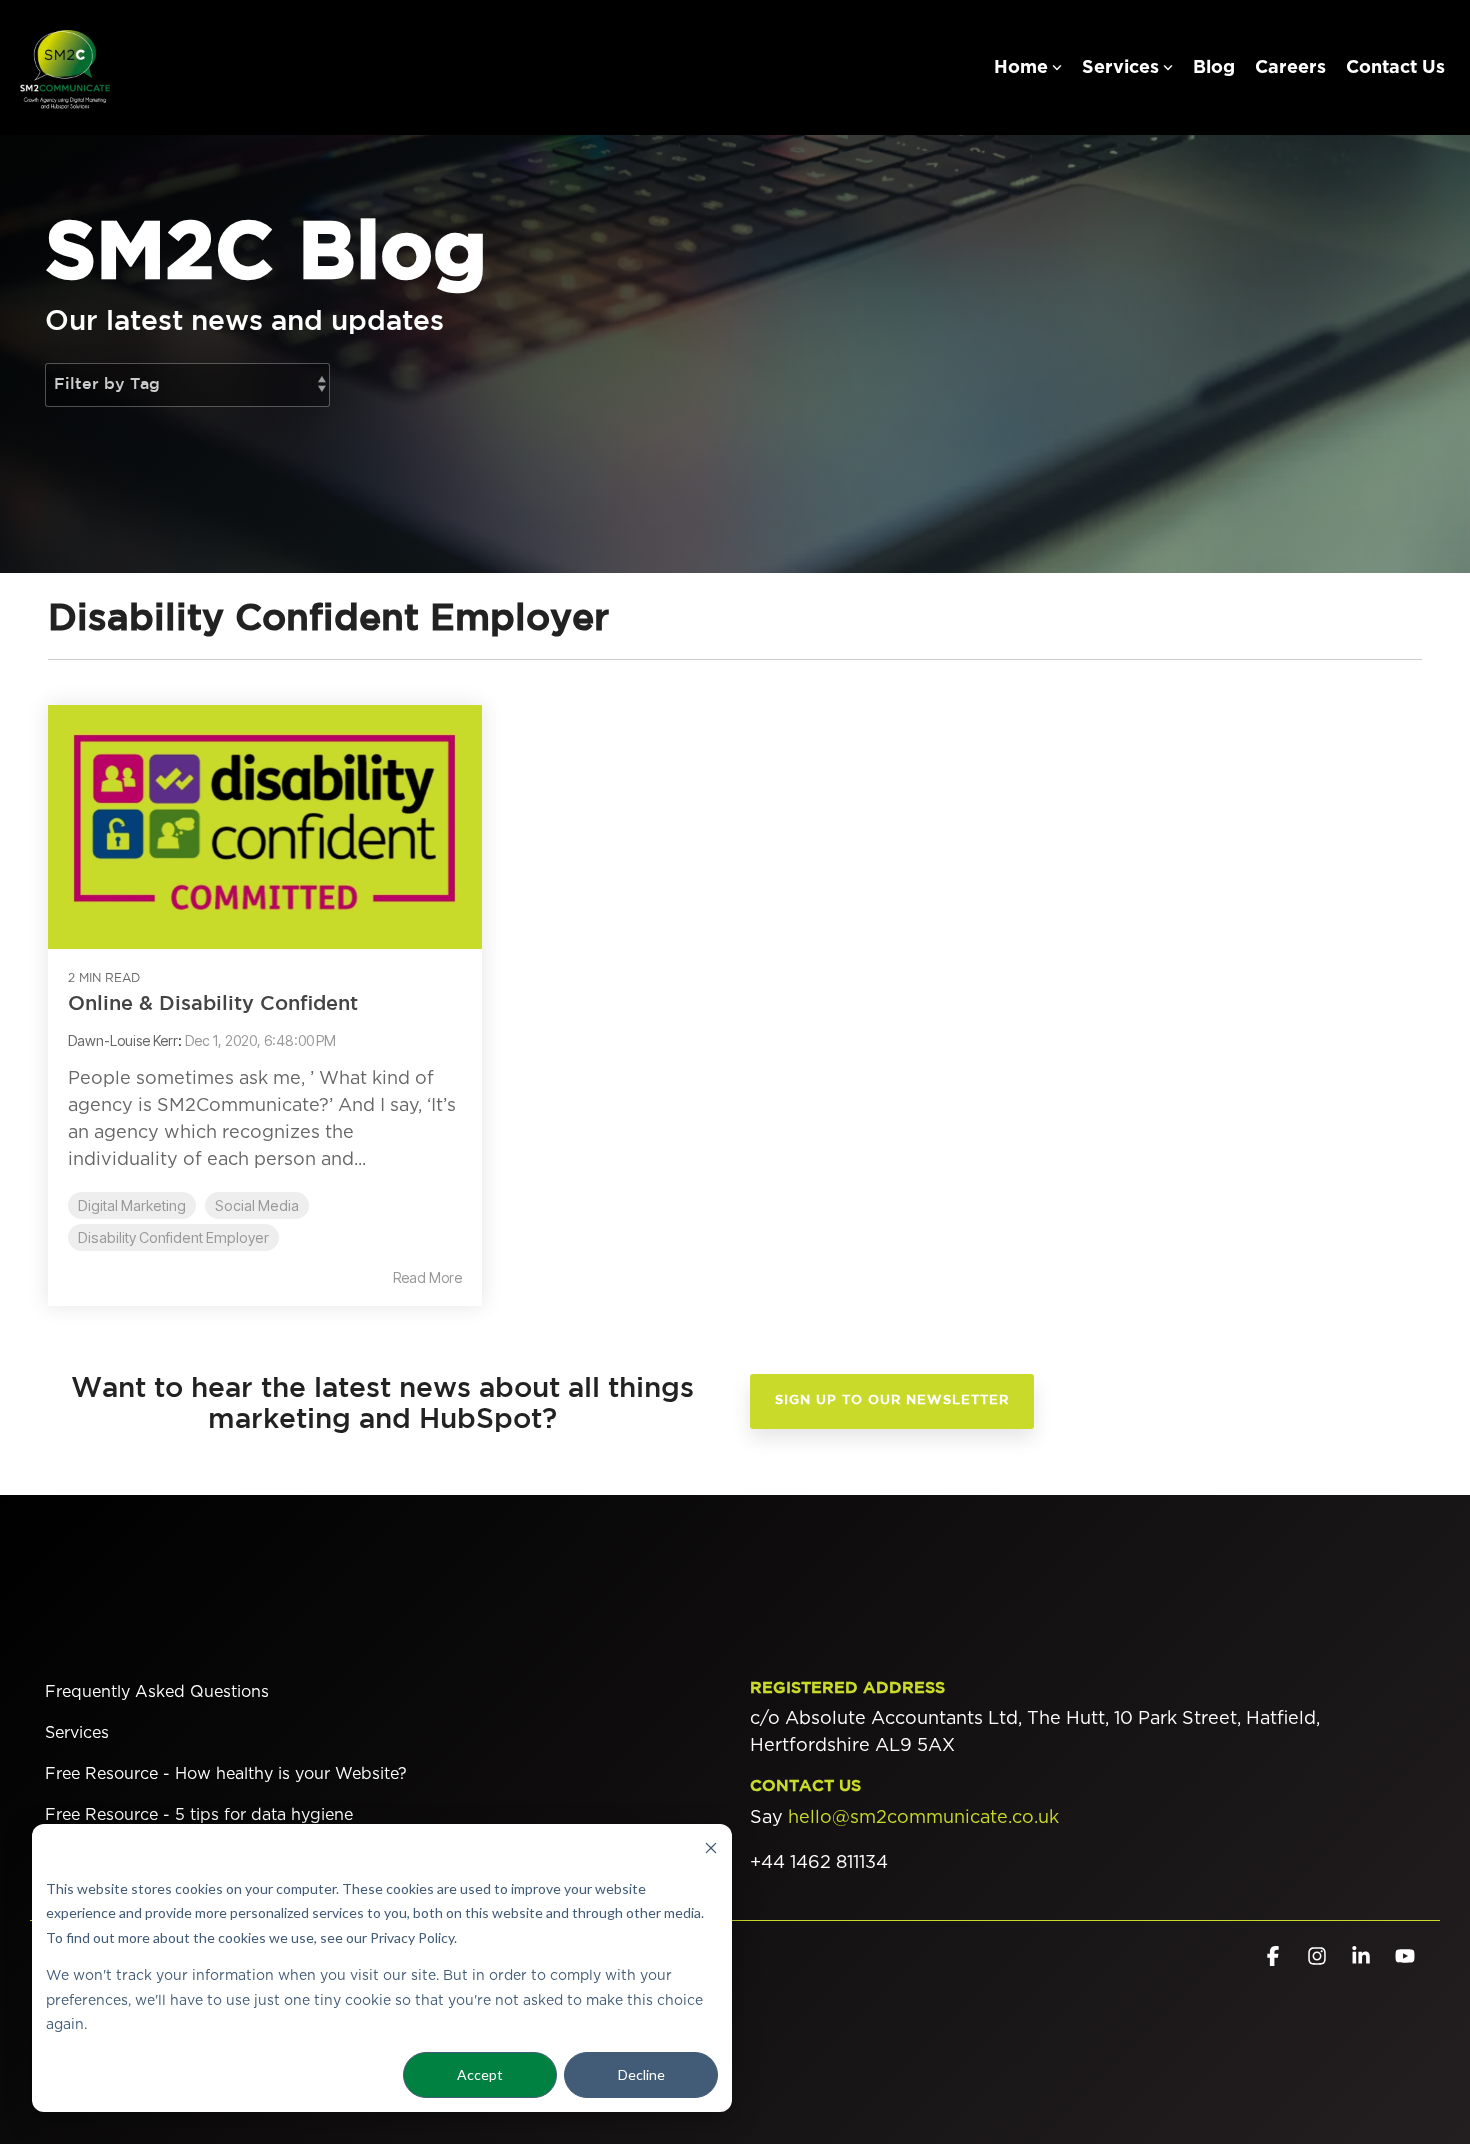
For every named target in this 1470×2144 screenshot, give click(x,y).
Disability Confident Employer (173, 1237)
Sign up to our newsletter (892, 1400)
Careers (1290, 68)
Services (1120, 68)
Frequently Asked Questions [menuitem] (157, 1692)
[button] (1275, 1957)
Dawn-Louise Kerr (123, 1040)
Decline (641, 2074)
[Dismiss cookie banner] (711, 1850)
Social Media (257, 1205)
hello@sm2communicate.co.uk (923, 1818)
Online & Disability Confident (213, 1004)
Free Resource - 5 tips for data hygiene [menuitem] (199, 1815)
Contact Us (1395, 68)
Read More (427, 1278)
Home (1021, 68)
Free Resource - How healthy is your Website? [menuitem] (226, 1774)
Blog (1214, 68)
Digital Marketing (132, 1205)
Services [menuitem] (77, 1733)
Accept (480, 2074)
